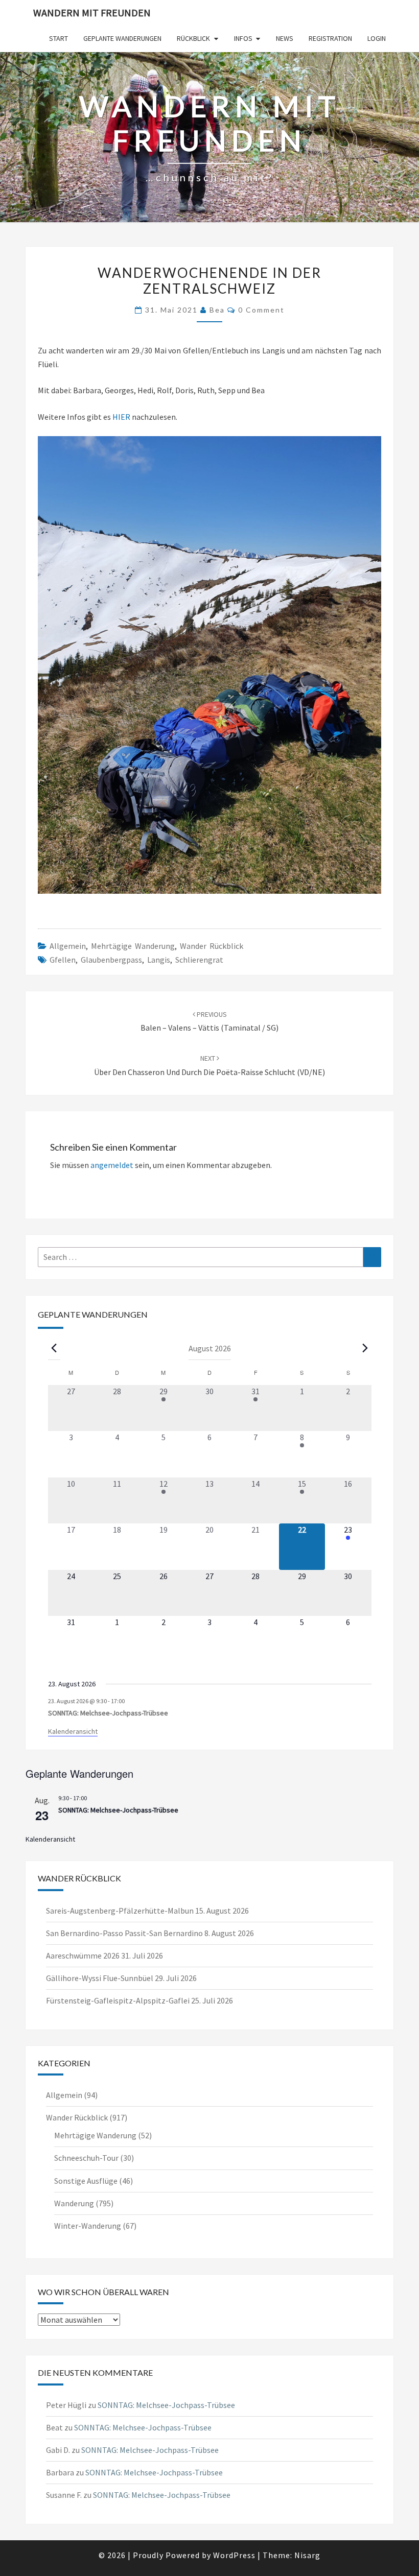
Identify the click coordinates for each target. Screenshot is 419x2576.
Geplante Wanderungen (122, 38)
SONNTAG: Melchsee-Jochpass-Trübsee (108, 1713)
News (285, 38)
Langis (159, 960)
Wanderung (74, 2203)
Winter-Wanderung (88, 2226)
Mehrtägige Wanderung (133, 946)
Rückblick (193, 38)
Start (59, 38)
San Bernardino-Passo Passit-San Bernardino (124, 1933)
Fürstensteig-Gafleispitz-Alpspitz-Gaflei (118, 2000)
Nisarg (307, 2555)
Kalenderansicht (73, 1731)
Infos (243, 38)
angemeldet (112, 1165)
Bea (217, 310)
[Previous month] (54, 1348)
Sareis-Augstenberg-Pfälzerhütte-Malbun (120, 1911)
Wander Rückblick (212, 946)
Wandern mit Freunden (92, 13)
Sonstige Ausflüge (86, 2181)
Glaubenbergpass (111, 960)
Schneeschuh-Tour (86, 2158)
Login (377, 38)
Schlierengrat (199, 960)
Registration (330, 38)
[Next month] (365, 1348)
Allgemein (68, 946)
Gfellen (63, 960)
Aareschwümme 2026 (83, 1955)
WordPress (234, 2555)
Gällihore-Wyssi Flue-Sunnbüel (100, 1978)
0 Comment (261, 310)
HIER (122, 417)
